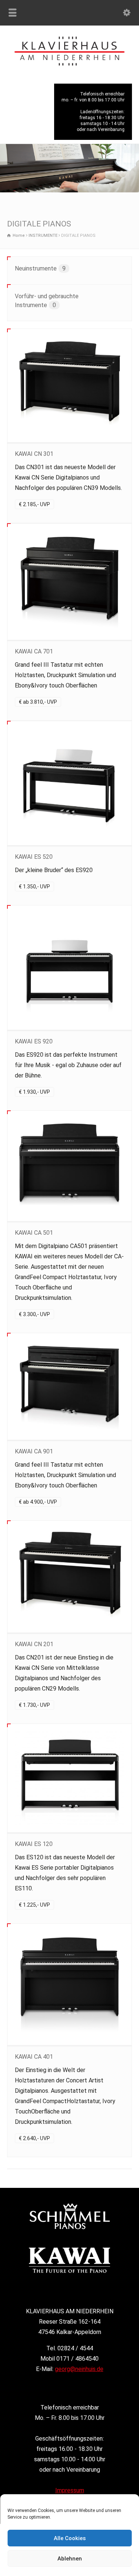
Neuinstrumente (40, 268)
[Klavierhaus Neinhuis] (69, 63)
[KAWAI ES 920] (70, 968)
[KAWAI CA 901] (70, 1387)
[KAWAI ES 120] (70, 1778)
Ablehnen (70, 2559)
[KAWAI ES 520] (70, 783)
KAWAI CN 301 (34, 454)
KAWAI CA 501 (34, 1233)
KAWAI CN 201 (34, 1644)
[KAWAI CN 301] (70, 386)
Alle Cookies (70, 2538)
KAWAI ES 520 (34, 857)
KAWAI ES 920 (34, 1041)
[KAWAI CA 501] (70, 1166)
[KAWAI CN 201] (70, 1577)
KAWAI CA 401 (34, 2057)
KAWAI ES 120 (34, 1844)
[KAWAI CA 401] (70, 1984)
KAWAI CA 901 (34, 1451)
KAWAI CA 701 (34, 651)
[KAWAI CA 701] (70, 581)
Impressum (70, 2490)
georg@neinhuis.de (79, 2369)
